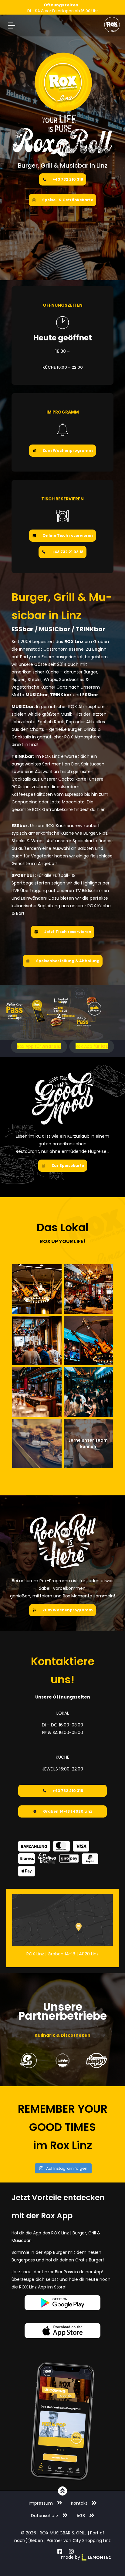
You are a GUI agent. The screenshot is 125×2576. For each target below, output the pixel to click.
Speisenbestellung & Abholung (68, 961)
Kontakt (79, 2503)
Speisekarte (85, 841)
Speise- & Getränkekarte (68, 200)
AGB (81, 2516)
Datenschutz (45, 2516)
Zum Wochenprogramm (68, 450)
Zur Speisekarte (68, 1165)
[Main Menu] (12, 26)
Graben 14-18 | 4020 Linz (68, 1811)
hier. (101, 809)
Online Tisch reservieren (68, 535)
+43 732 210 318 (68, 179)
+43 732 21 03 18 (68, 552)
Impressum (41, 2503)
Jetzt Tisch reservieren (68, 932)
